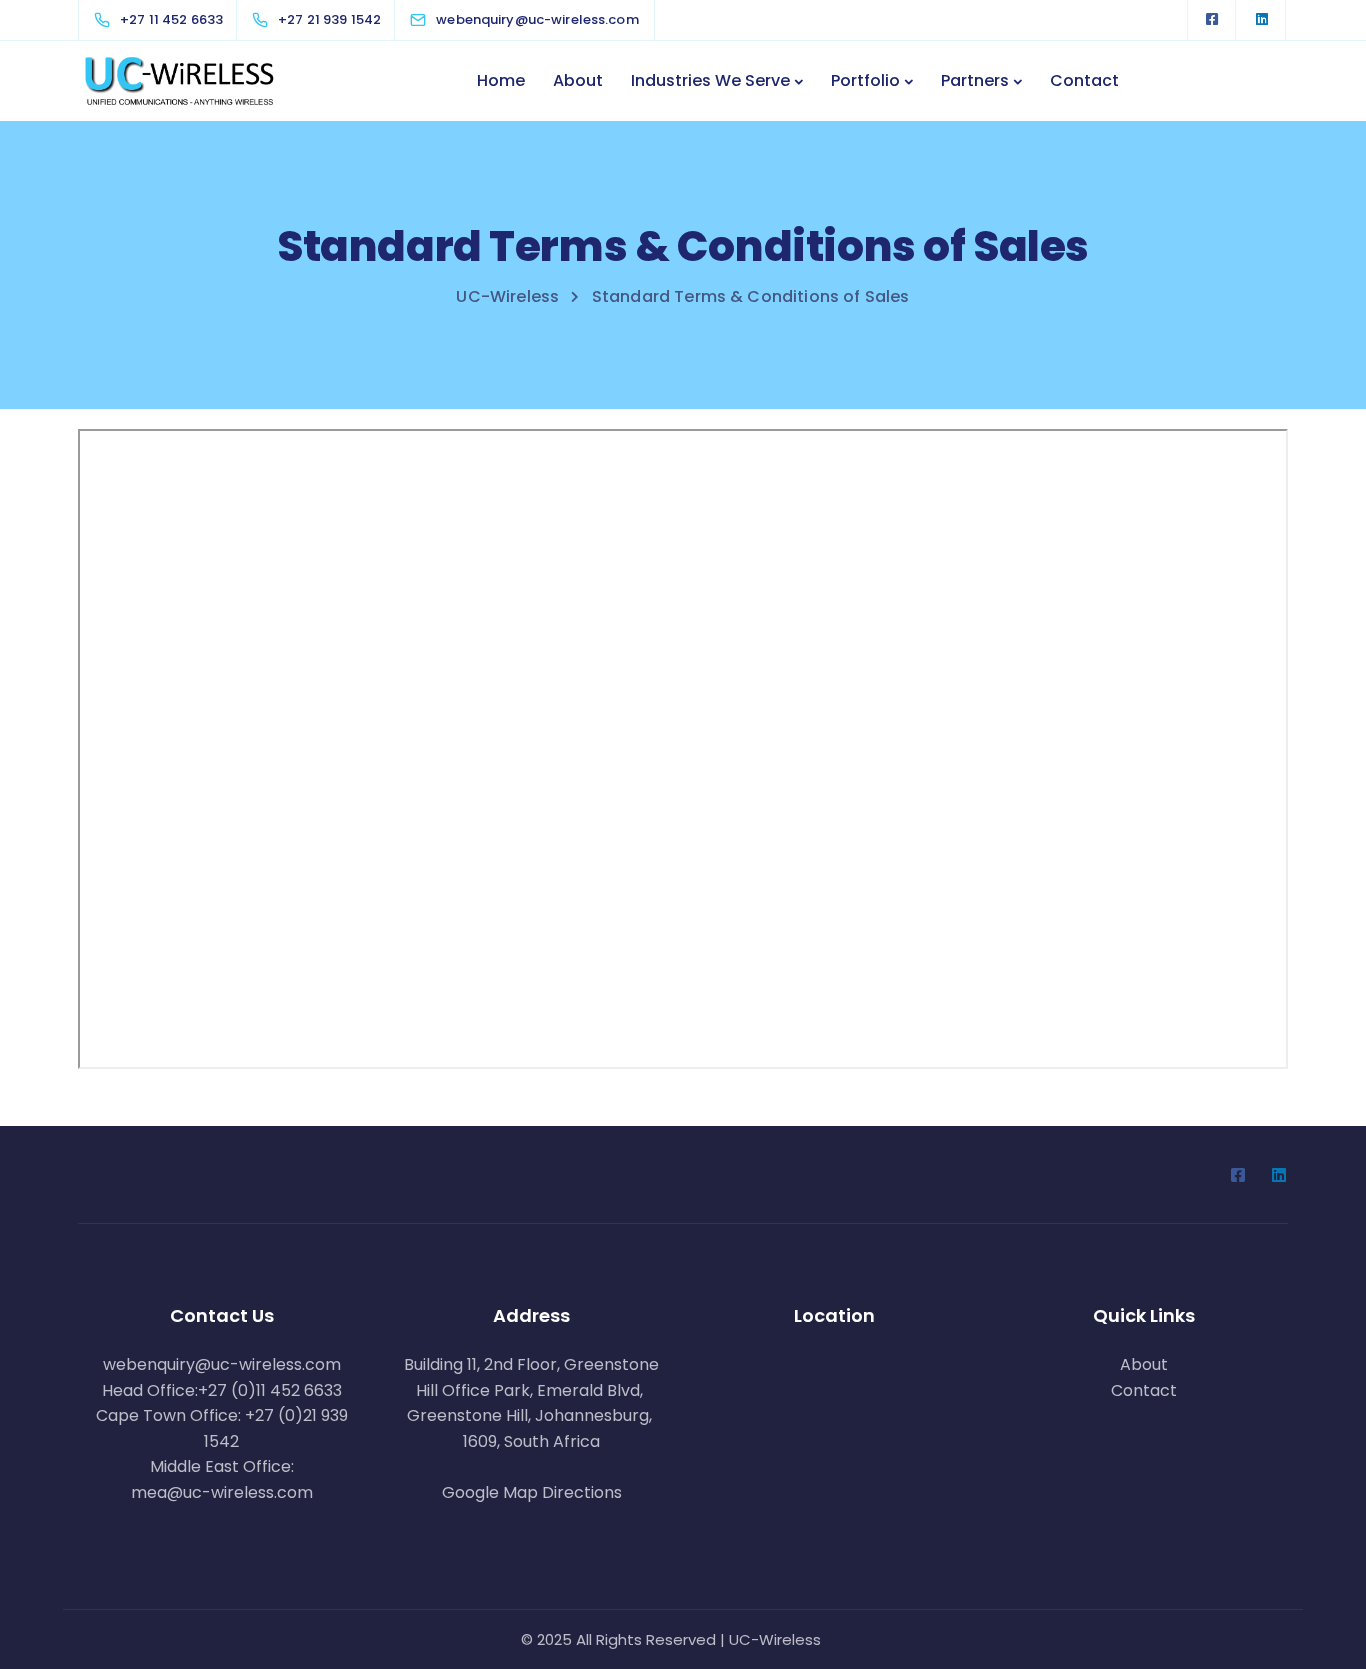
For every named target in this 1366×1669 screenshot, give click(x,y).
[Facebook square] (1212, 20)
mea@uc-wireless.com (222, 1492)
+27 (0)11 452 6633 (270, 1390)
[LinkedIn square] (1262, 20)
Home (501, 80)
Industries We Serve (710, 80)
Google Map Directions (532, 1492)
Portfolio (865, 80)
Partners (975, 80)
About (578, 80)
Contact (1084, 80)
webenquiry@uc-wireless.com (222, 1364)
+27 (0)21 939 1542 (276, 1428)
